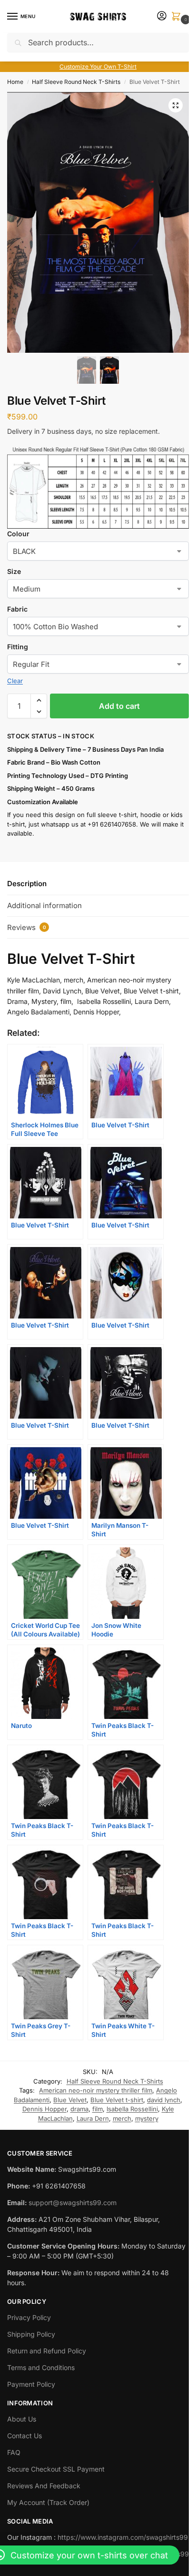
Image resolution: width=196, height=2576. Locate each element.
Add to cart (119, 706)
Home (15, 82)
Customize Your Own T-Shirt (98, 66)
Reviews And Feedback (44, 2486)
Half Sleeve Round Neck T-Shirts (76, 82)
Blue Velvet (70, 2100)
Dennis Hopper (44, 2109)
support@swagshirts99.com (73, 2203)
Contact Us (24, 2436)
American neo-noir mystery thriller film (96, 2090)
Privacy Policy (29, 2317)
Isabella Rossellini (132, 2109)
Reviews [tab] (27, 927)
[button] (178, 17)
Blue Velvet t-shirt (117, 2100)
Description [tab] (27, 884)
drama (79, 2109)
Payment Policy (31, 2384)
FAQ (14, 2452)
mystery (147, 2118)
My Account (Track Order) (48, 2502)
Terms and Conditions (41, 2367)
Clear (15, 681)
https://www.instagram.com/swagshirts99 (123, 2537)
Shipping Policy (31, 2334)
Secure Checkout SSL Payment (56, 2469)
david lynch (164, 2100)
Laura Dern (93, 2118)
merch (122, 2118)
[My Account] (162, 16)
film (98, 2109)
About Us (22, 2419)
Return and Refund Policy (47, 2351)
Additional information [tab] (44, 905)
